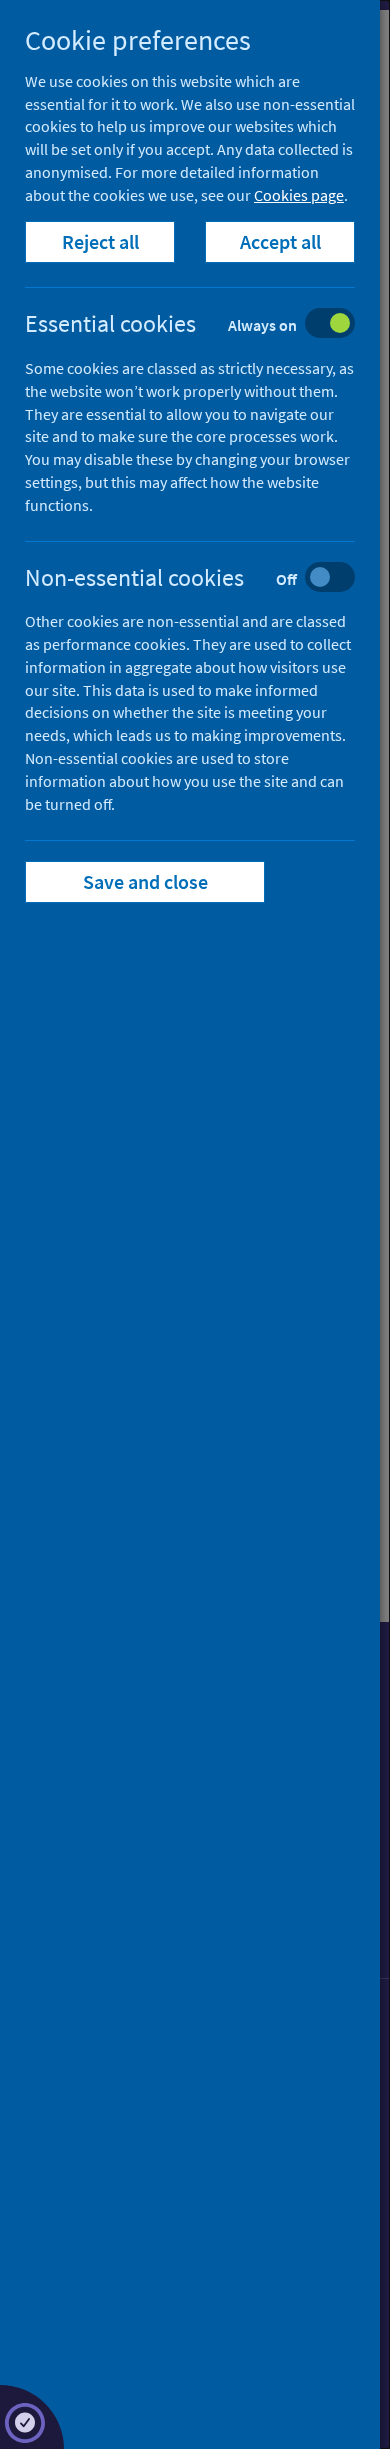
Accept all (280, 241)
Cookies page (299, 195)
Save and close (145, 881)
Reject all (100, 241)
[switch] (205, 325)
